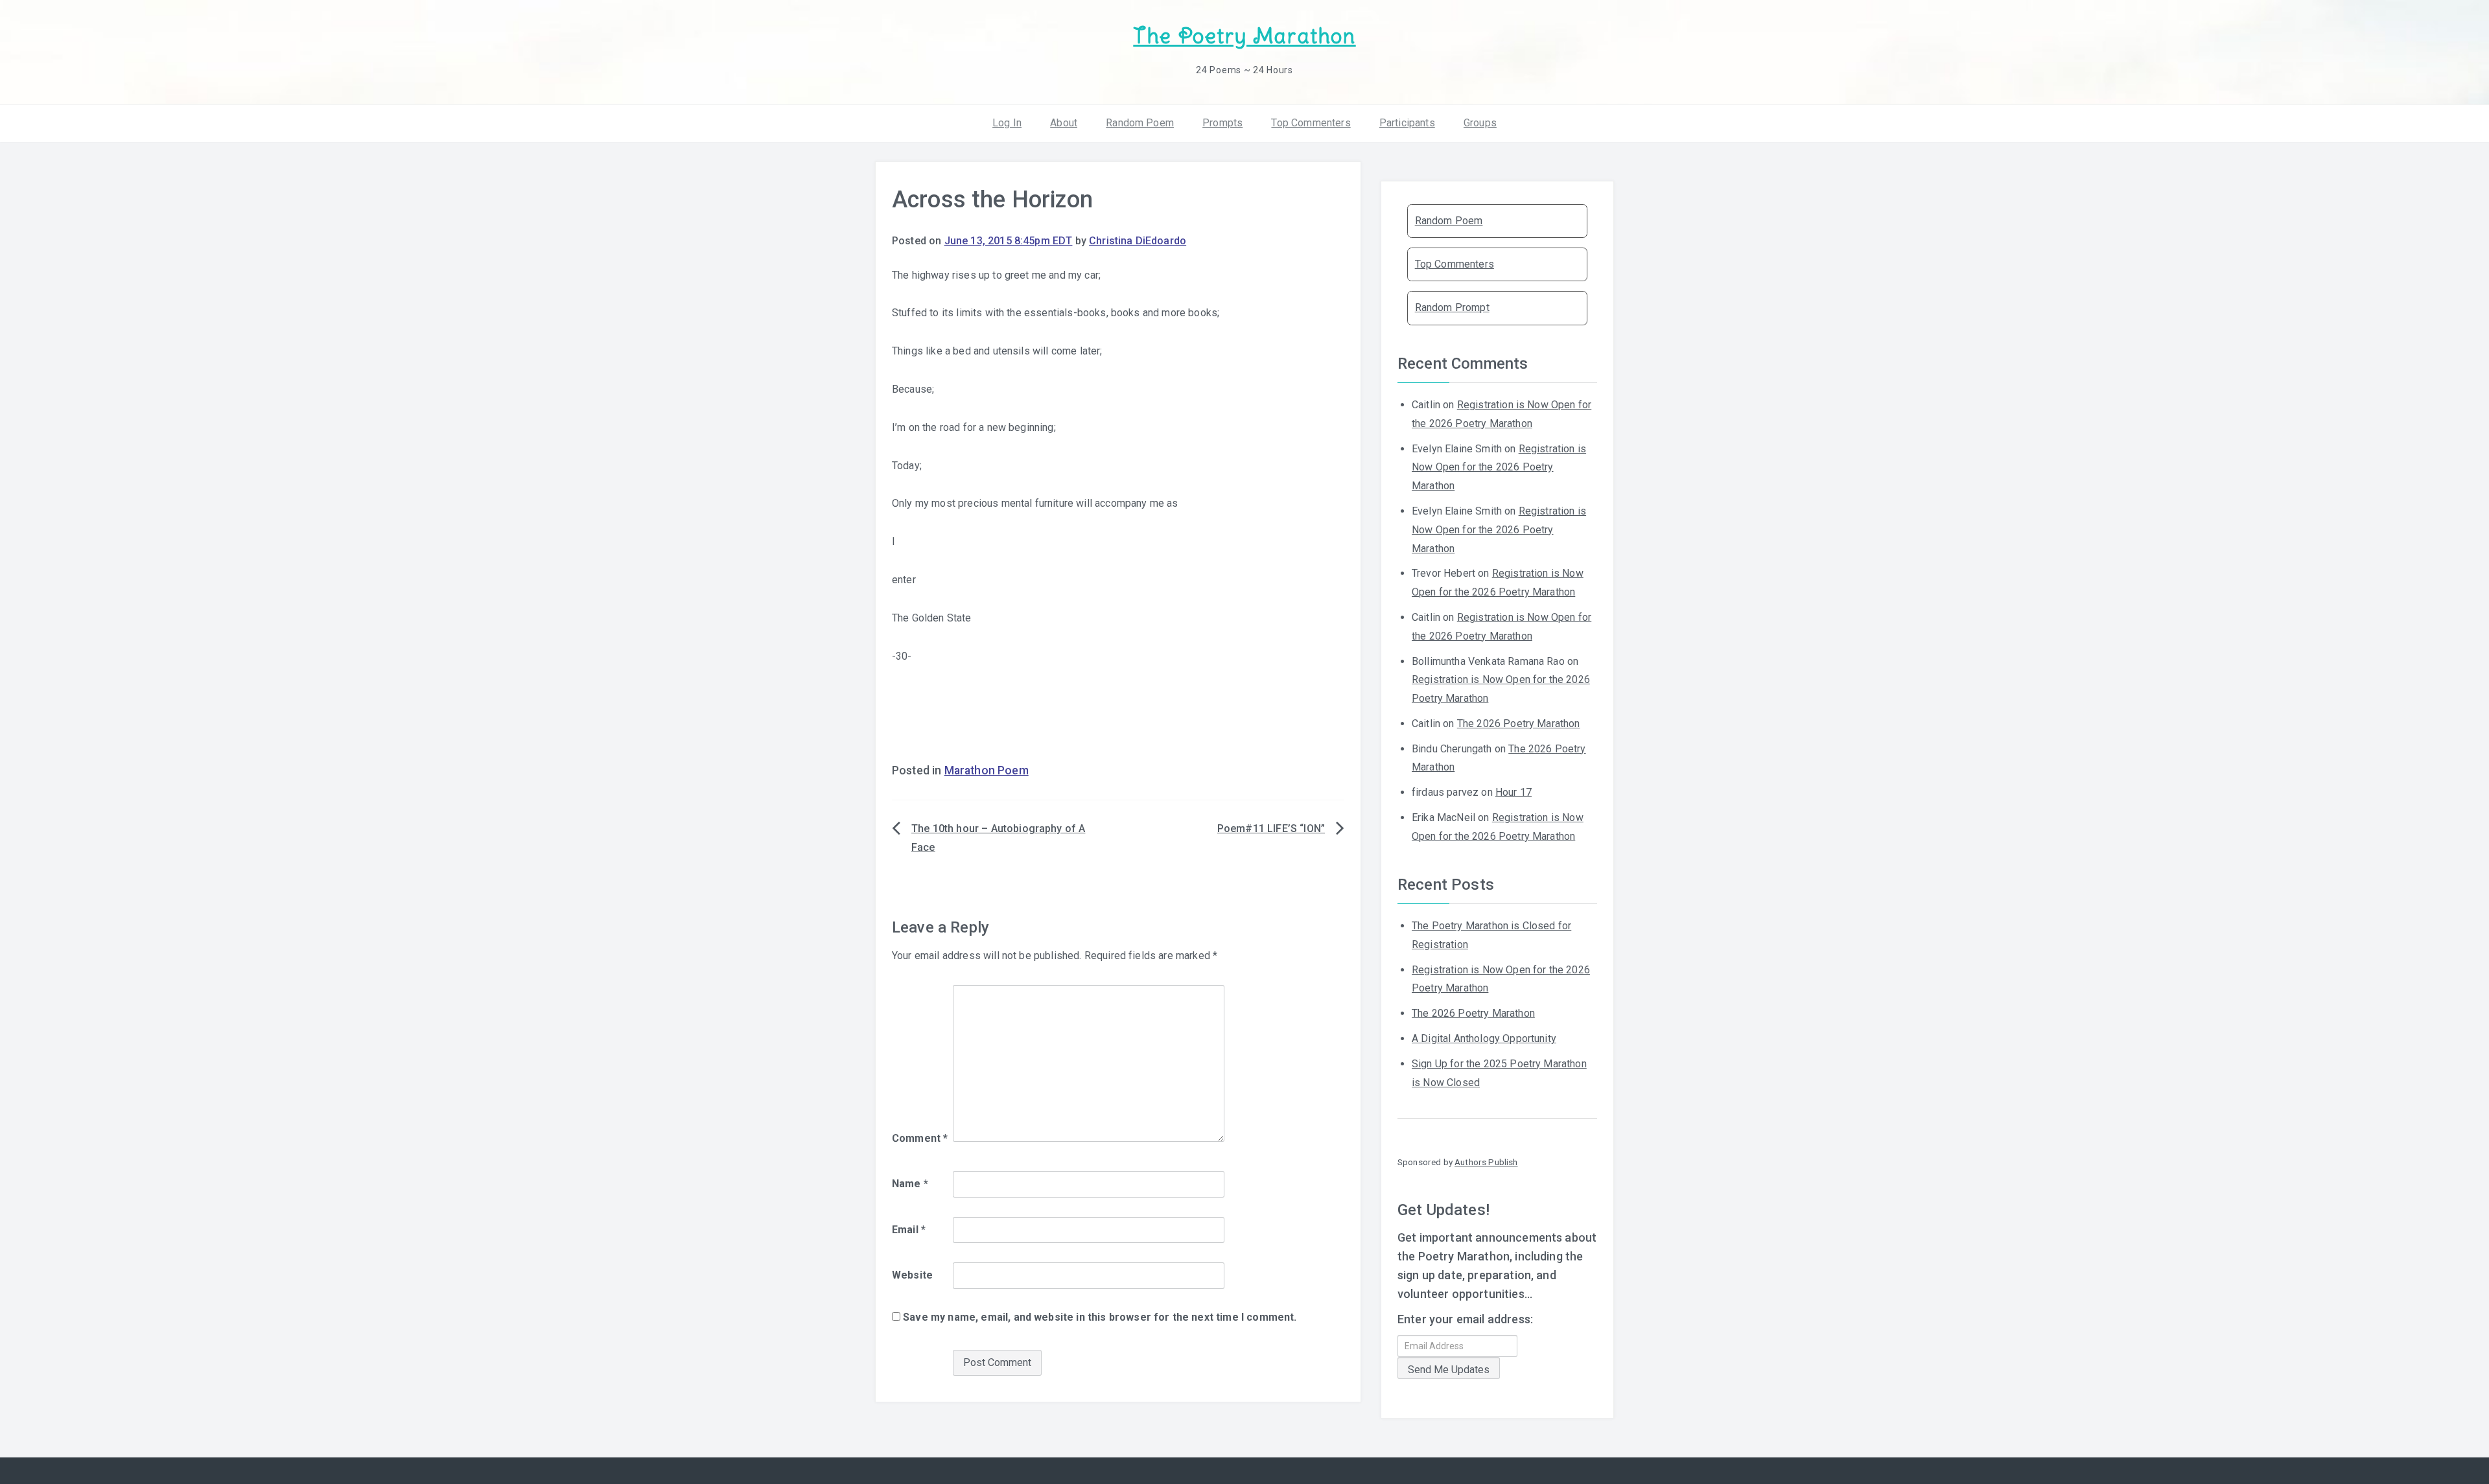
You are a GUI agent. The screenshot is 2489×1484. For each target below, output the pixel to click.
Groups (1480, 123)
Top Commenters (1311, 123)
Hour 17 (1513, 792)
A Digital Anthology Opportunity (1484, 1038)
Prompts (1222, 123)
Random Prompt (1452, 307)
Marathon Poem (987, 771)
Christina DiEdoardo (1138, 241)
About (1064, 123)
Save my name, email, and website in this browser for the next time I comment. (1100, 1317)
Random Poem (1140, 123)
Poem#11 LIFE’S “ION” (1271, 829)
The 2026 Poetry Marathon (1519, 724)
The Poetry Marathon (1244, 36)
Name (910, 1184)
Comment (920, 1138)
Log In (1007, 123)
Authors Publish (1486, 1162)
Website (912, 1275)
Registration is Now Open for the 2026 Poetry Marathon (1499, 468)
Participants (1407, 123)
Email (909, 1230)
